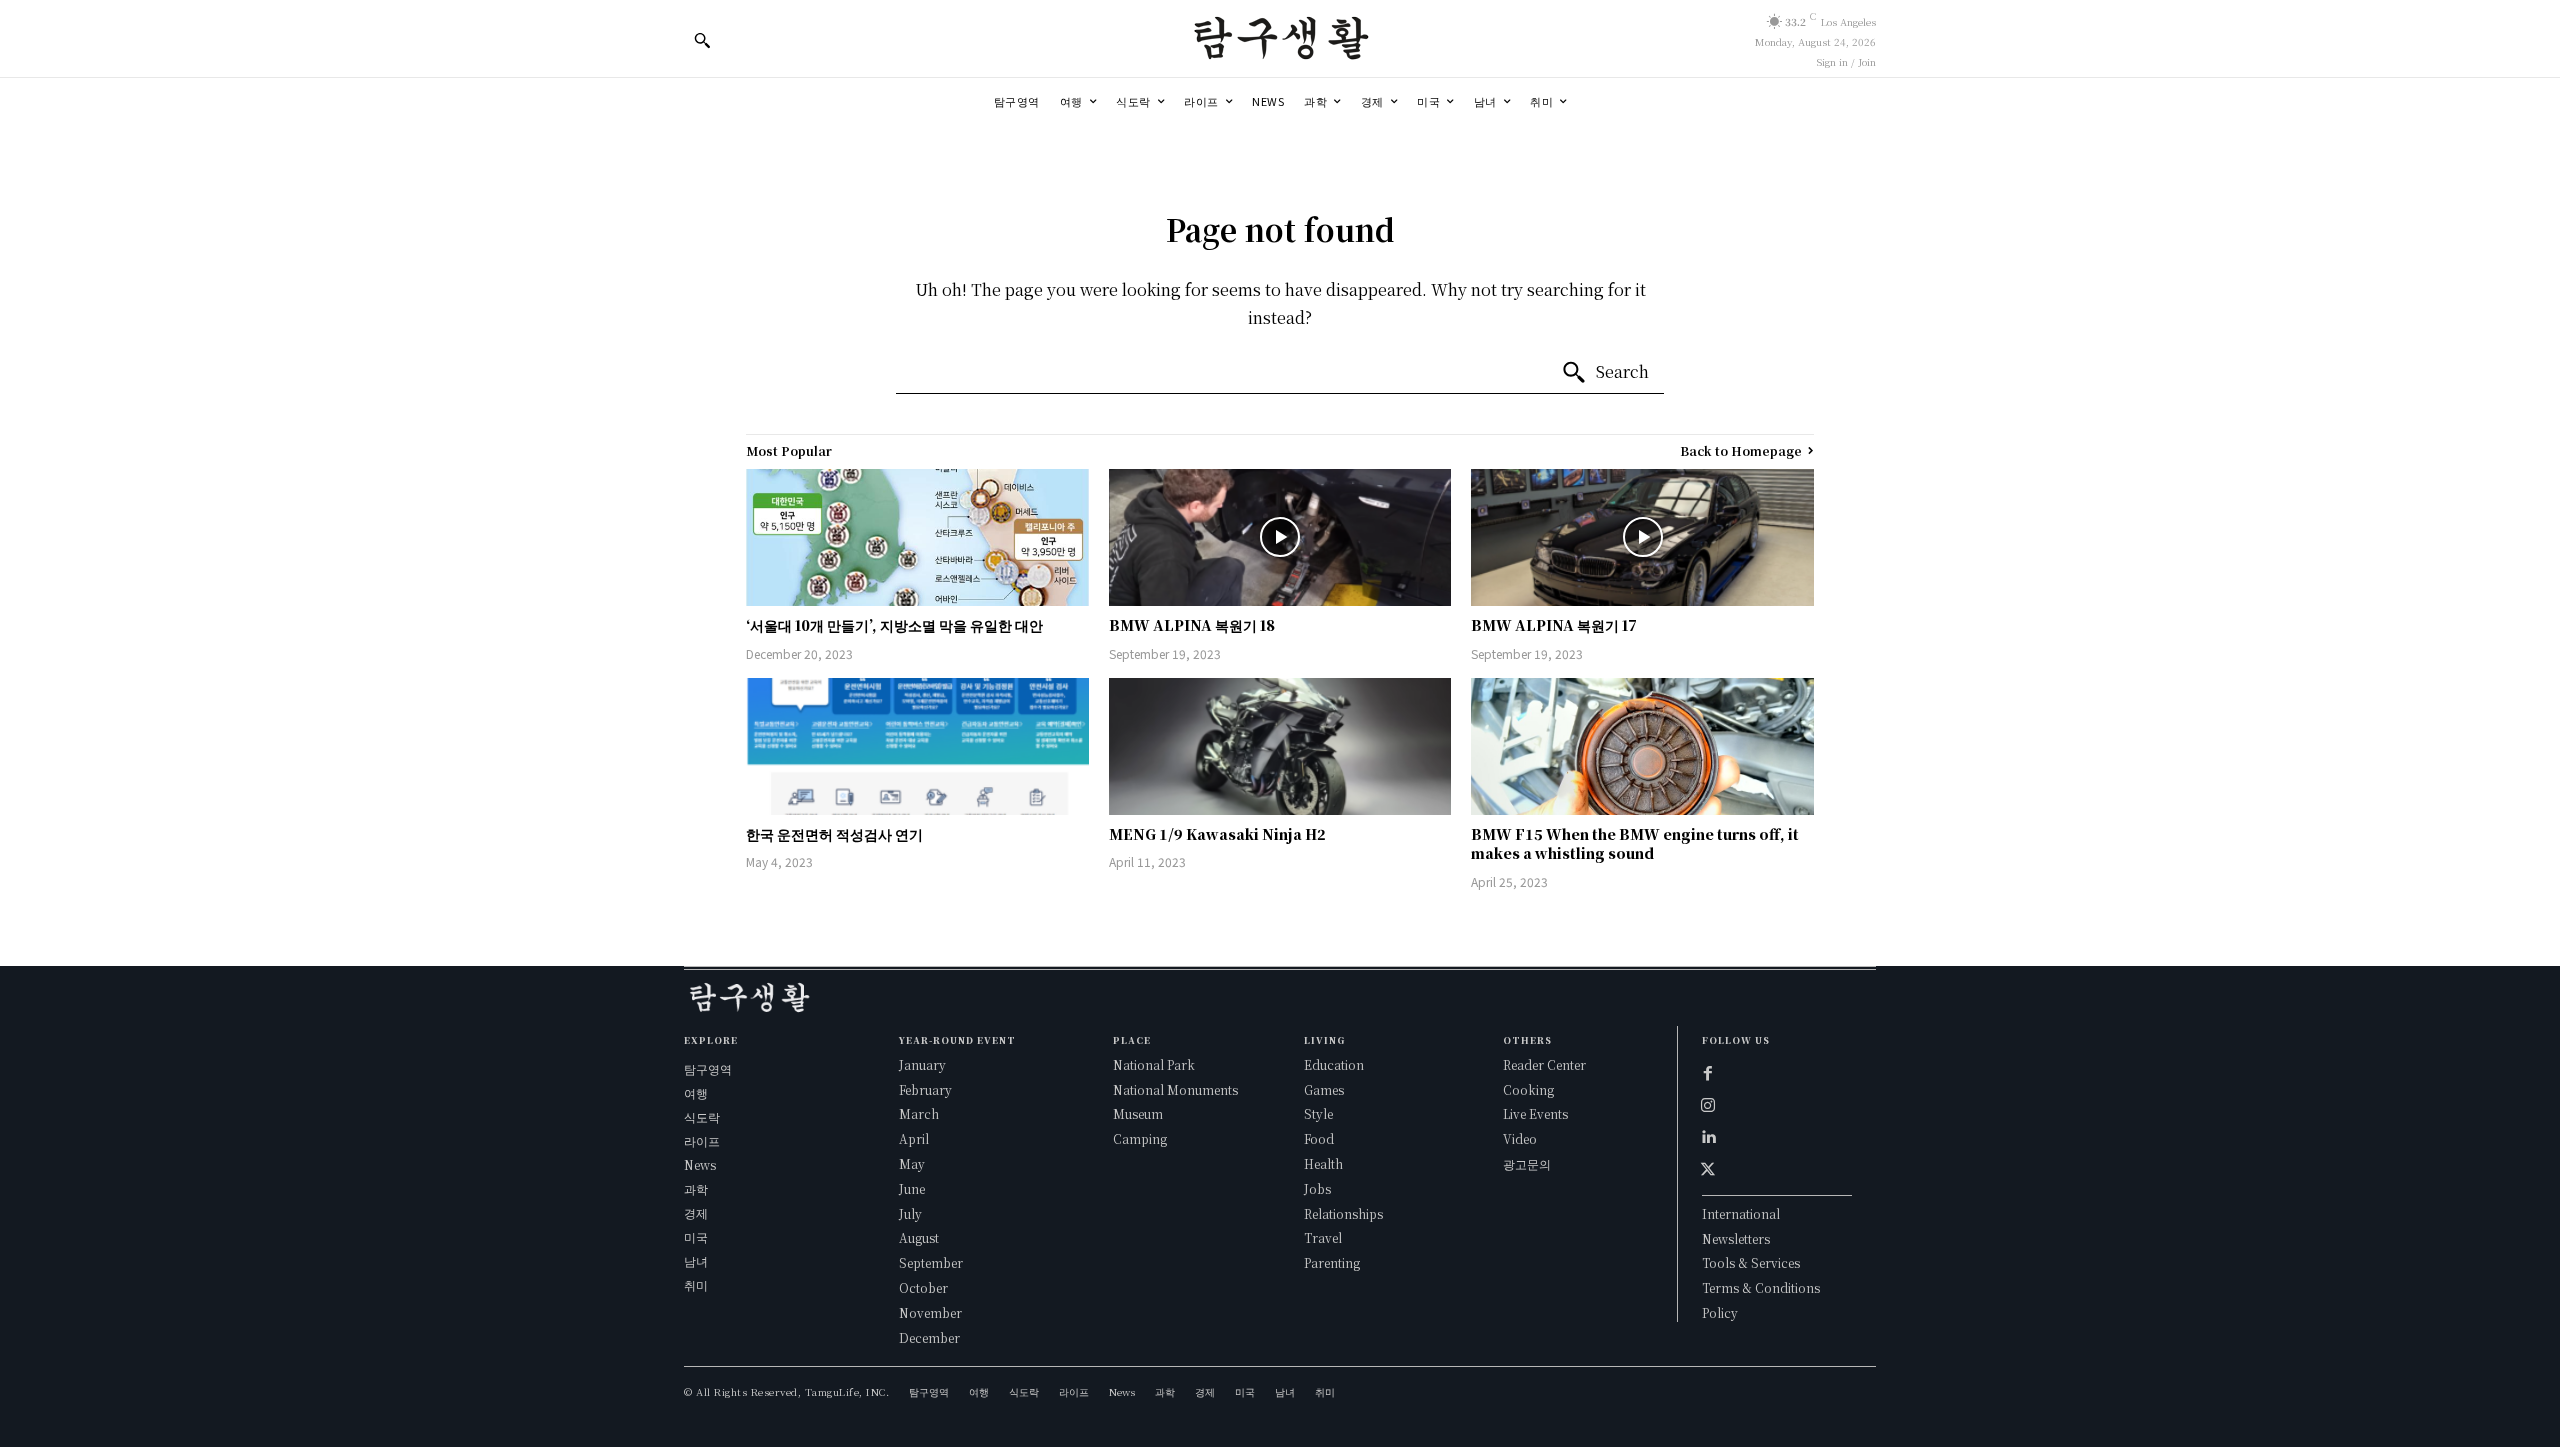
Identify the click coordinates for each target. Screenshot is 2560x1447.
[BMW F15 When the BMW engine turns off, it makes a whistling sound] (1642, 746)
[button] (702, 40)
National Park (1154, 1064)
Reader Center (1544, 1064)
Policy (1720, 1312)
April (914, 1138)
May (912, 1163)
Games (1324, 1089)
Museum (1138, 1113)
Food (1319, 1138)
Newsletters (1736, 1238)
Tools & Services (1751, 1262)
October (923, 1287)
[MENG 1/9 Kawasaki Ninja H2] (1280, 746)
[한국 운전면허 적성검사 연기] (917, 746)
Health (1323, 1163)
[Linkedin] (1708, 1137)
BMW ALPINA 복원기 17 (1554, 625)
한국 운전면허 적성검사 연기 (834, 834)
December (929, 1337)
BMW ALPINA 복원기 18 (1192, 625)
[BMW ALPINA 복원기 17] (1642, 537)
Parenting (1332, 1262)
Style (1318, 1113)
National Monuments (1175, 1089)
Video (1520, 1138)
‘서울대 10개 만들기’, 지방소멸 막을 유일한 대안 (894, 625)
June (912, 1188)
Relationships (1343, 1213)
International (1741, 1213)
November (930, 1312)
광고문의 (1527, 1163)
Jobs (1317, 1188)
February (925, 1089)
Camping (1140, 1138)
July (910, 1213)
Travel (1323, 1237)
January (922, 1064)
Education (1334, 1064)
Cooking (1528, 1089)
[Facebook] (1708, 1073)
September (931, 1262)
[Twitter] (1708, 1169)
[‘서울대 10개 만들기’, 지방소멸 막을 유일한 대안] (917, 537)
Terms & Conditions (1761, 1287)
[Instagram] (1708, 1105)
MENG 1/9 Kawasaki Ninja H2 (1217, 834)
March (919, 1113)
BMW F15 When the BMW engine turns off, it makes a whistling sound (1635, 844)
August (919, 1237)
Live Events (1535, 1113)
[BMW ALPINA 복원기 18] (1280, 537)
